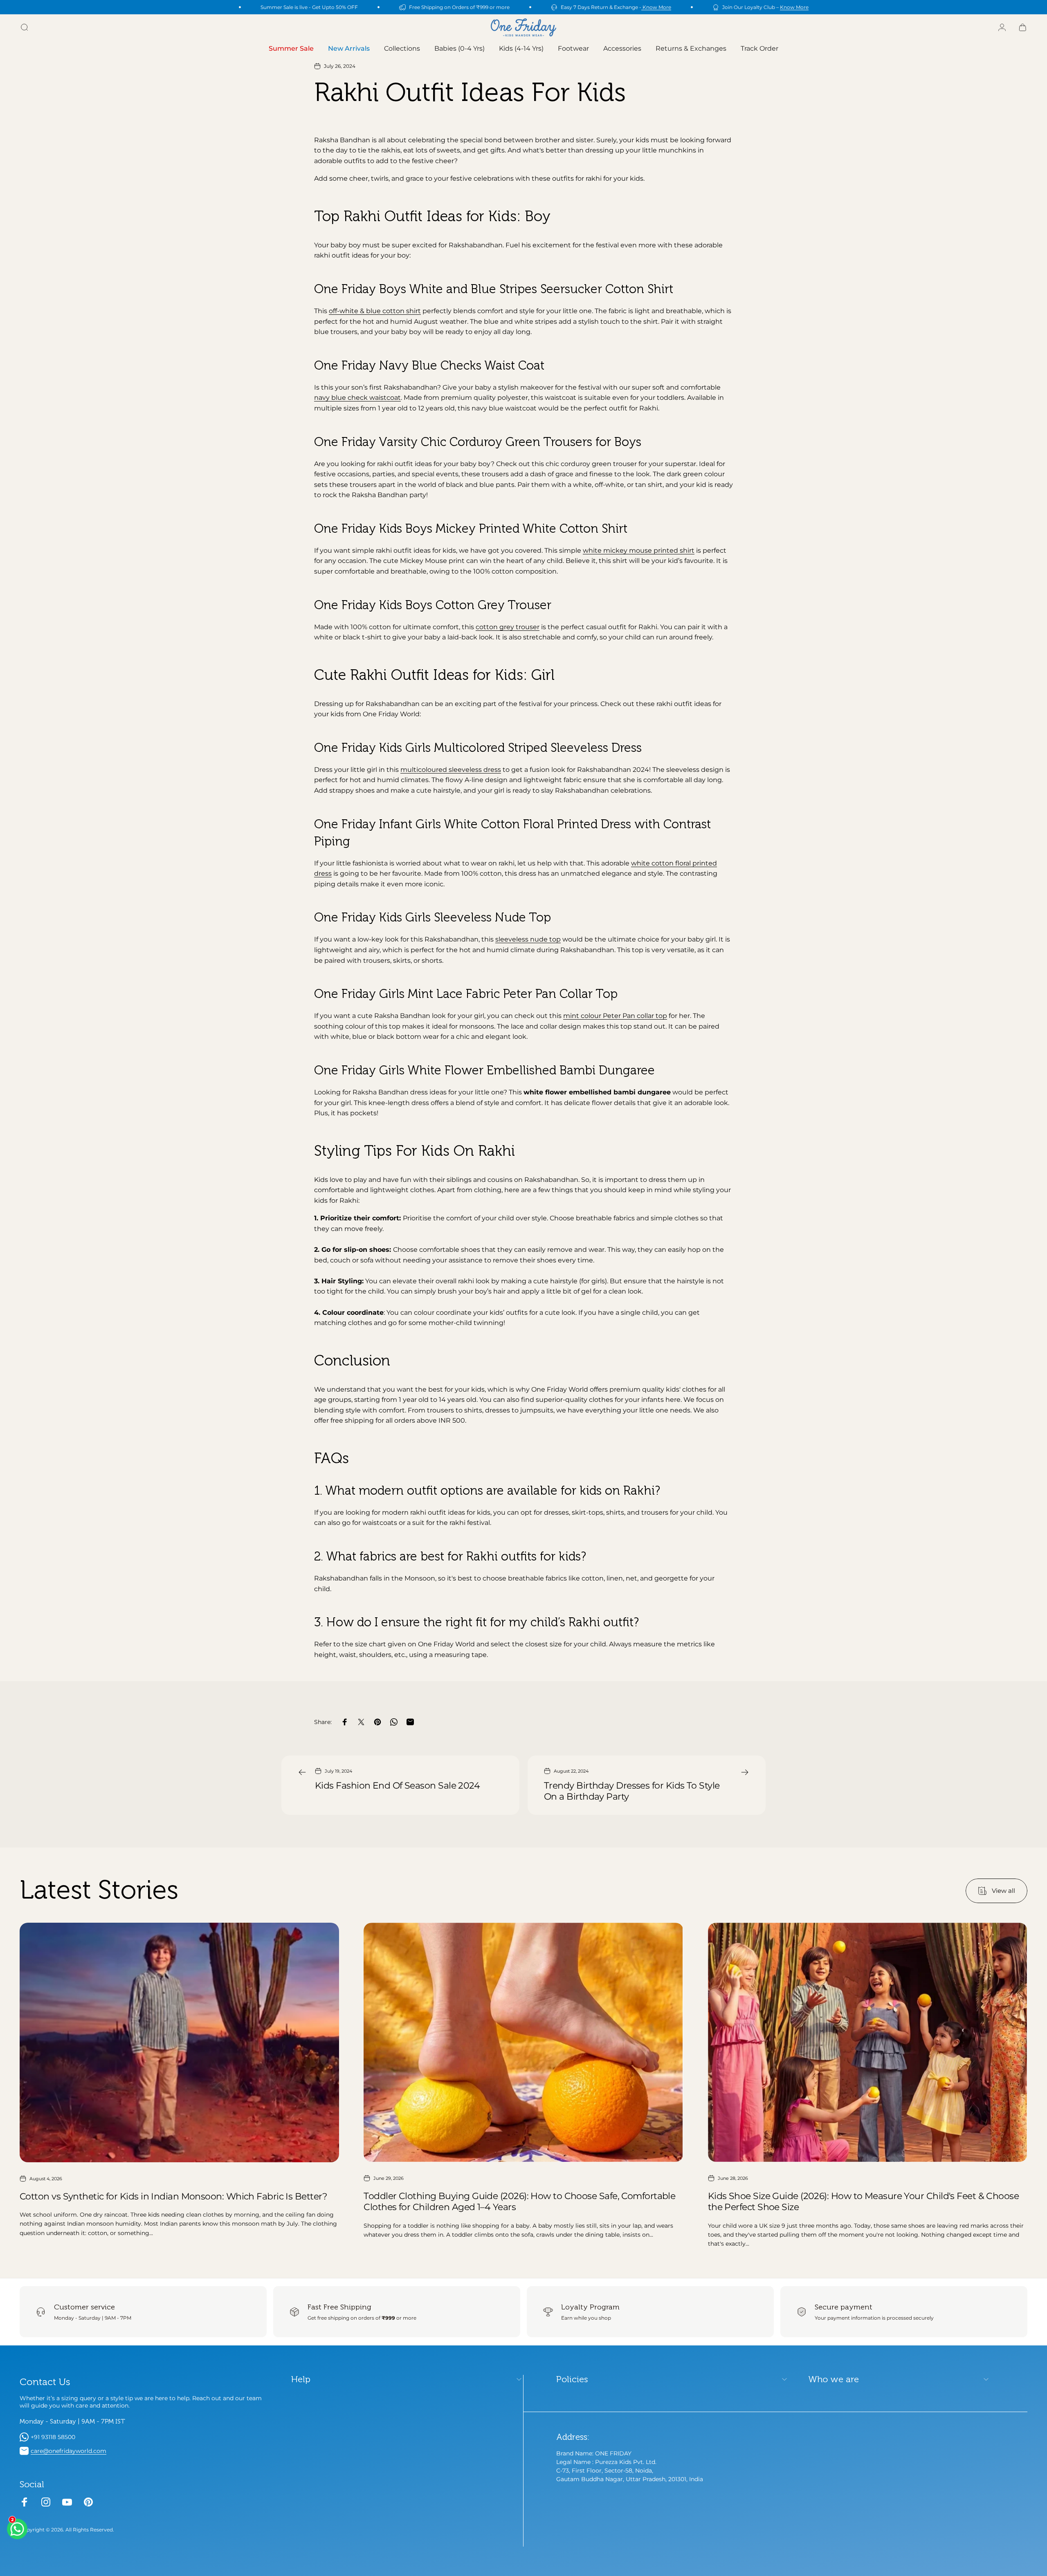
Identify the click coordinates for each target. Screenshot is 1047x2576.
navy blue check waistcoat (357, 398)
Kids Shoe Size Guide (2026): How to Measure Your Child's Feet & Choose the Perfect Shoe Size (864, 2202)
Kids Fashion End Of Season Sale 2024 (397, 1786)
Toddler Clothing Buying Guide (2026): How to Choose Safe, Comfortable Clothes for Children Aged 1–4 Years (519, 2202)
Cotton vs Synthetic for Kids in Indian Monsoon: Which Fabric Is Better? (173, 2196)
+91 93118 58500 (53, 2437)
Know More (656, 7)
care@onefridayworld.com (69, 2451)
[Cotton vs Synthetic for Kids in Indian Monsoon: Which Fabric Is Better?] (179, 2042)
